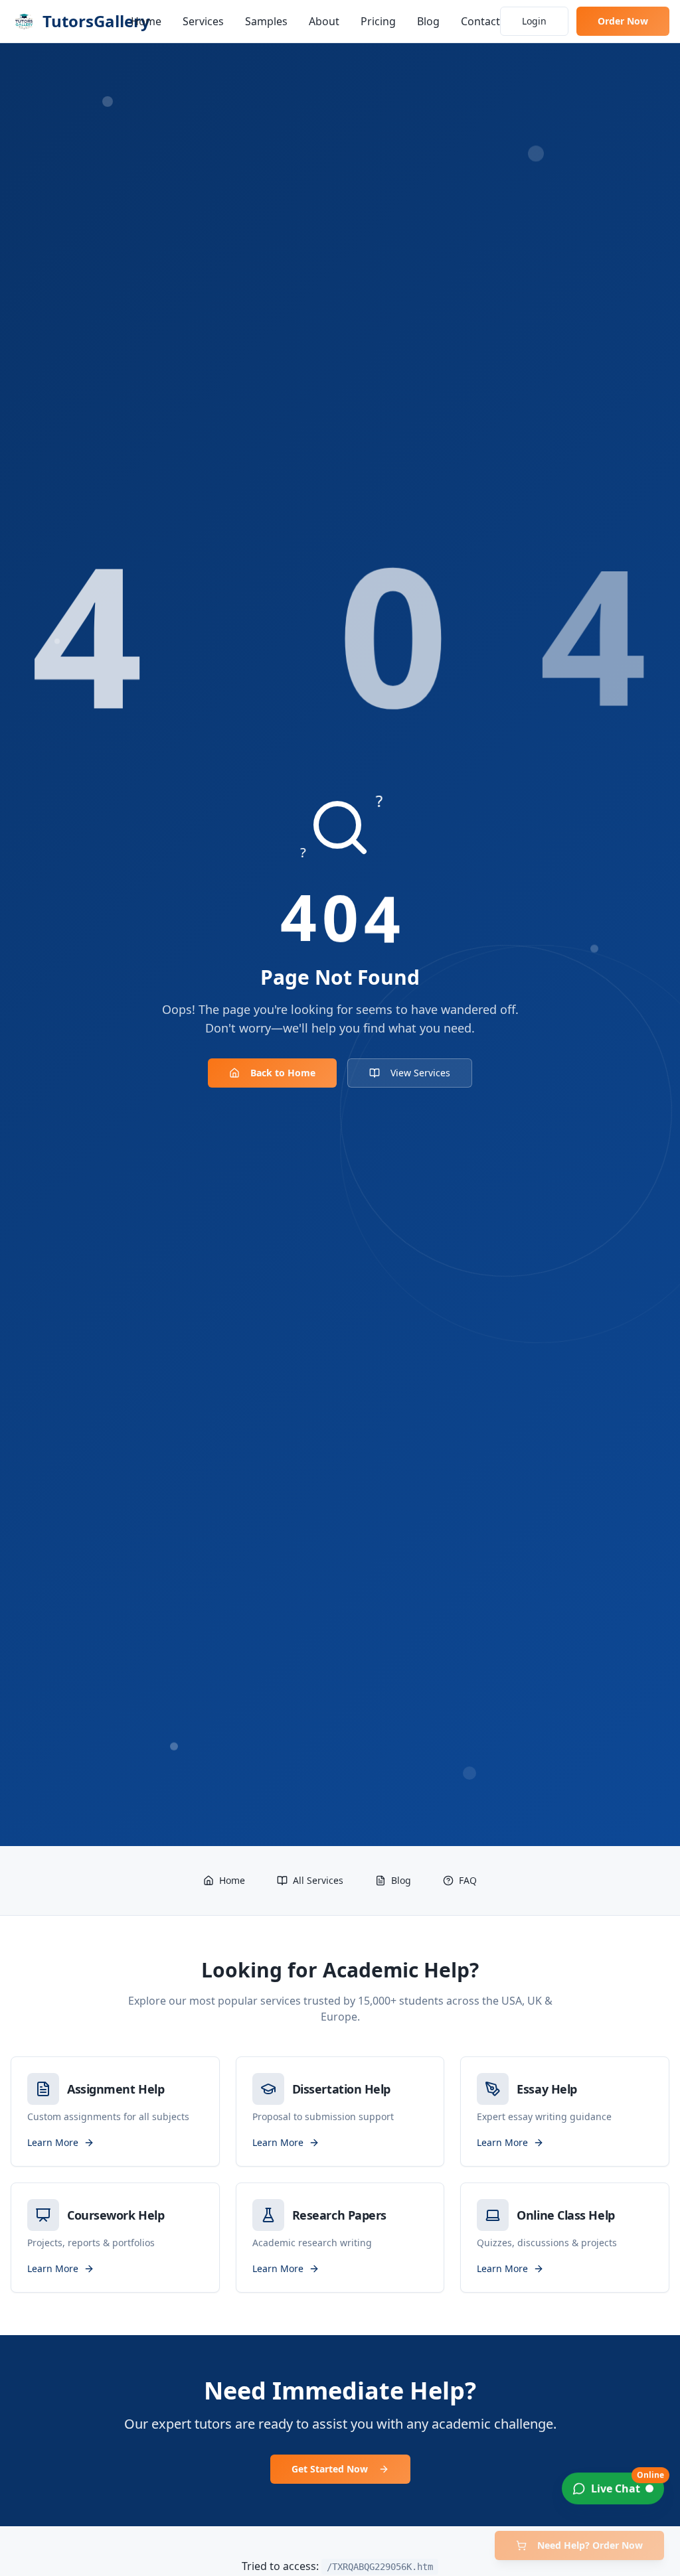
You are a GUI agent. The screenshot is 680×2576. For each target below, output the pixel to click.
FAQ (468, 1880)
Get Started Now (330, 2469)
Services (203, 21)
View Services (420, 1073)
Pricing (378, 21)
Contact (480, 21)
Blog (428, 21)
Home (146, 21)
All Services (318, 1880)
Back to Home (283, 1073)
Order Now (623, 21)
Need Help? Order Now (590, 2545)
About (324, 21)
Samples (266, 21)
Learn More (53, 2142)
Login (534, 21)
